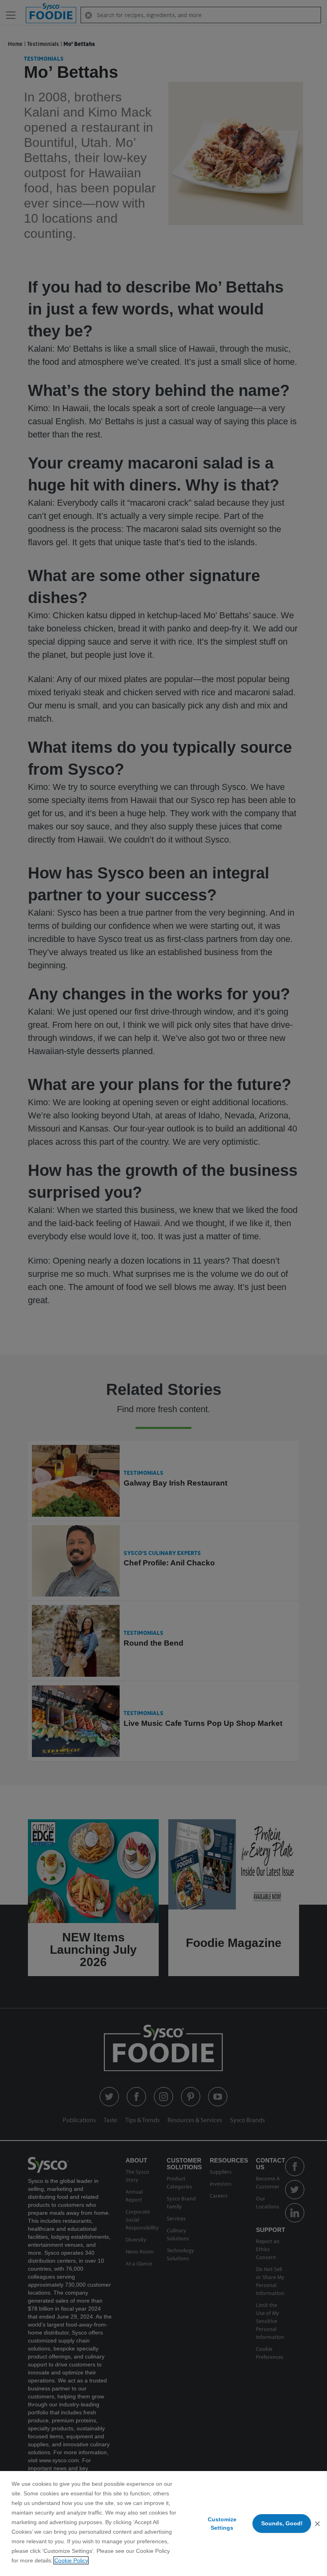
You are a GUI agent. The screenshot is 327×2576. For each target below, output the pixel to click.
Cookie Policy (71, 2560)
